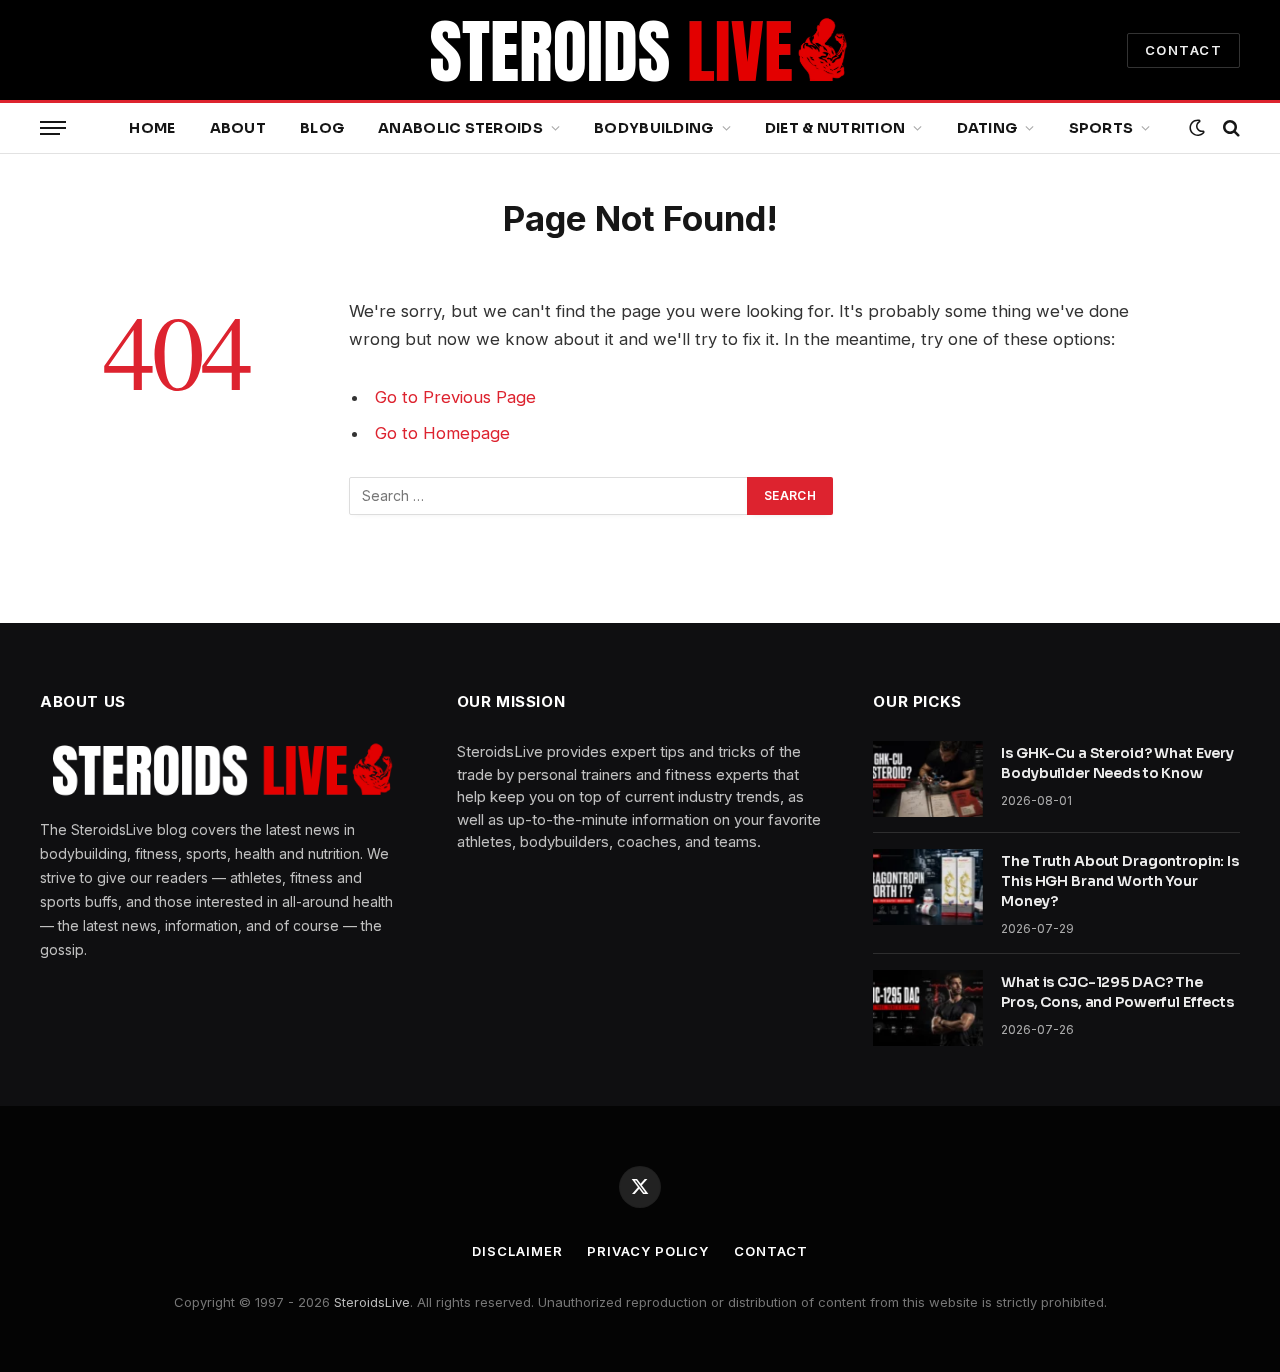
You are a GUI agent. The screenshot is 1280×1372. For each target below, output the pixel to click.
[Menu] (53, 128)
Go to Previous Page (455, 397)
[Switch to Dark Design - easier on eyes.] (1197, 128)
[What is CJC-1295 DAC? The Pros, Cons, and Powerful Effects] (928, 1008)
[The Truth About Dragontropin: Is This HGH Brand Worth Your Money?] (928, 887)
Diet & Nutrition (835, 128)
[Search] (1229, 128)
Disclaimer (517, 1251)
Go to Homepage (442, 433)
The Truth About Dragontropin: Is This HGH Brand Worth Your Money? (1120, 881)
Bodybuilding (653, 128)
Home (152, 128)
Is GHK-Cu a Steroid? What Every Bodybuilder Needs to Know (1117, 763)
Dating (987, 128)
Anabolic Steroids (460, 128)
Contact (770, 1251)
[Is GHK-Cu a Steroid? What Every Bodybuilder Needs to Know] (928, 779)
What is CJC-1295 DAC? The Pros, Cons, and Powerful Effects (1117, 992)
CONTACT (1183, 50)
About (238, 128)
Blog (322, 128)
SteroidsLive (372, 1302)
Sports (1101, 128)
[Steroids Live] (640, 50)
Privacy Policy (648, 1251)
